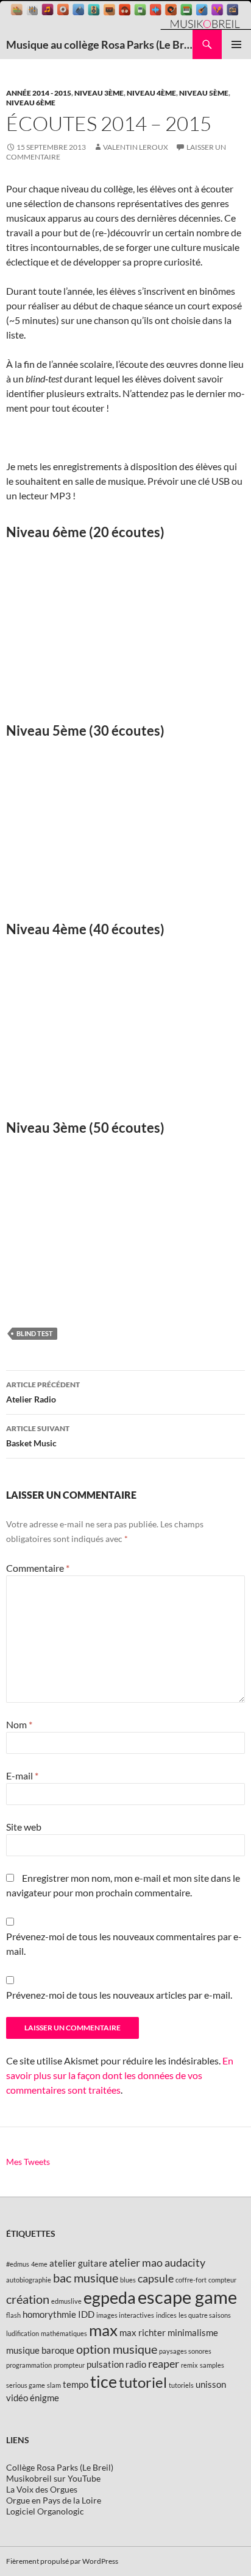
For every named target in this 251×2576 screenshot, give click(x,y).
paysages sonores (185, 2351)
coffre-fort (191, 2280)
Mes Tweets (28, 2162)
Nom (19, 1724)
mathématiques (64, 2333)
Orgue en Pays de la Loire (54, 2500)
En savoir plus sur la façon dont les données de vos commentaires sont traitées (120, 2075)
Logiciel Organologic (45, 2511)
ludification (23, 2333)
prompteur (69, 2365)
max (103, 2330)
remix (189, 2365)
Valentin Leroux (136, 147)
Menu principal (236, 44)
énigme (44, 2398)
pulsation (105, 2364)
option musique (117, 2349)
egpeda (110, 2297)
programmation (29, 2365)
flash (13, 2315)
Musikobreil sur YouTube (53, 2478)
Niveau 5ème (204, 93)
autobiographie (29, 2280)
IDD (86, 2314)
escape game (187, 2297)
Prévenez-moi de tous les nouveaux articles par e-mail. (119, 1995)
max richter (143, 2332)
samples (212, 2365)
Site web (24, 1827)
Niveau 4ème (151, 93)
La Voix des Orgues (42, 2489)
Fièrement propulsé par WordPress (62, 2561)
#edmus (18, 2264)
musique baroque (40, 2350)
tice (104, 2381)
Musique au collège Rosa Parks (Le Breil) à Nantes (99, 44)
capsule (156, 2278)
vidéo (17, 2398)
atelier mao (136, 2262)
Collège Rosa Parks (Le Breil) (60, 2467)
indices (166, 2315)
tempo (76, 2384)
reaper (164, 2363)
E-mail (22, 1775)
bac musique (86, 2278)
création (28, 2299)
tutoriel (143, 2382)
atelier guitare (78, 2263)
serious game (26, 2385)
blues (128, 2280)
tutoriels (181, 2385)
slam (54, 2385)
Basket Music (38, 1436)
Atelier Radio (43, 1392)
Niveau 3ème (99, 93)
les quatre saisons (205, 2315)
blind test (35, 1333)
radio (136, 2364)
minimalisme (193, 2332)
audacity (185, 2262)
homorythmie (49, 2314)
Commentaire (38, 1568)
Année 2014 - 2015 (39, 93)
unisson (211, 2384)
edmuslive (66, 2301)
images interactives (125, 2315)
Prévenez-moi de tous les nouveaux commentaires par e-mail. (124, 1944)
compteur (222, 2280)
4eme (39, 2264)
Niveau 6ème (31, 103)
